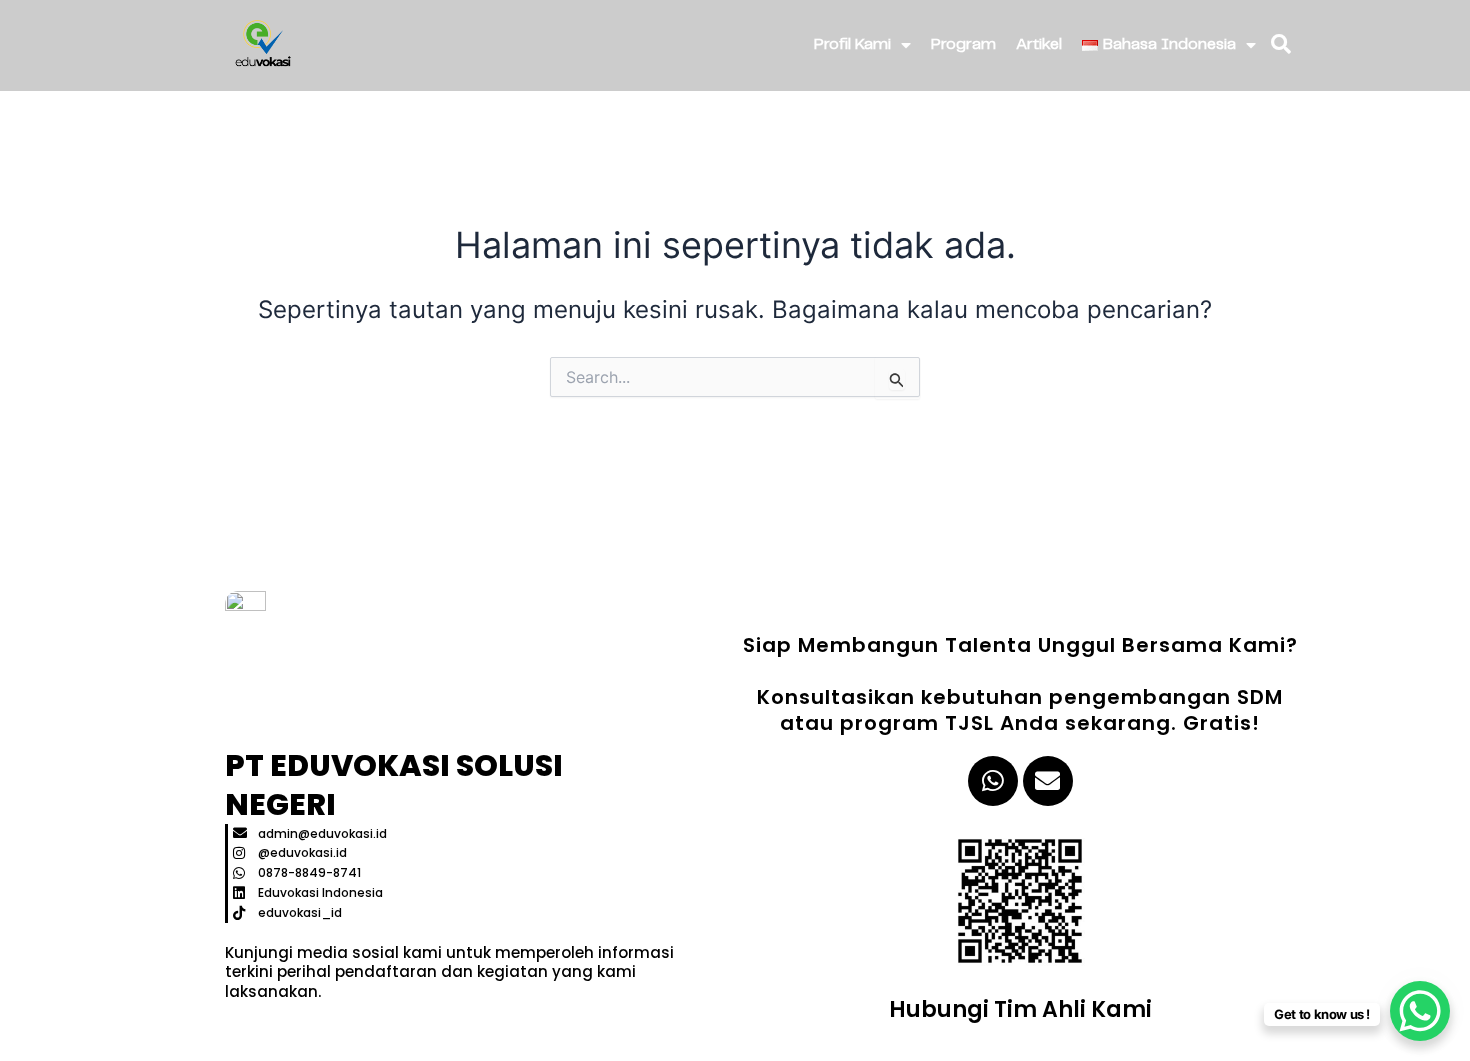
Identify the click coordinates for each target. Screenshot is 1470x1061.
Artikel (1039, 44)
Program (963, 44)
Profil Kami (852, 44)
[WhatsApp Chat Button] (1420, 1011)
